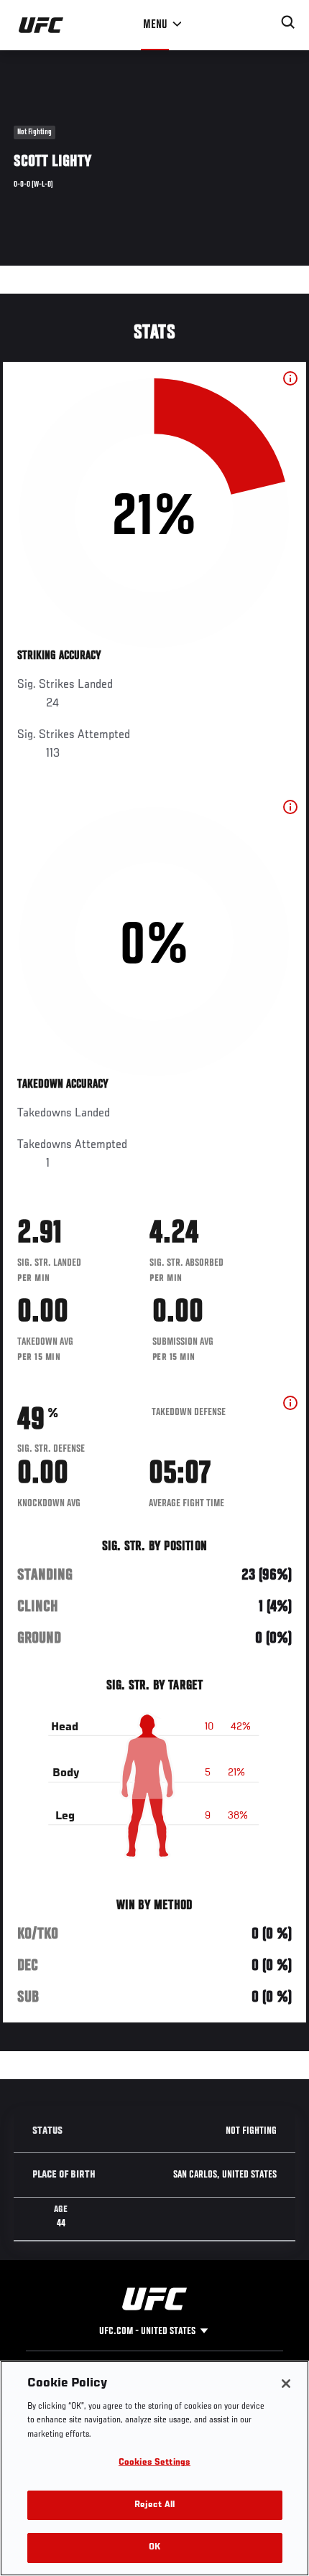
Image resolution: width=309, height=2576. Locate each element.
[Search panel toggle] (288, 22)
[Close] (286, 2384)
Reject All (154, 2505)
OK (154, 2548)
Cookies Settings (154, 2463)
